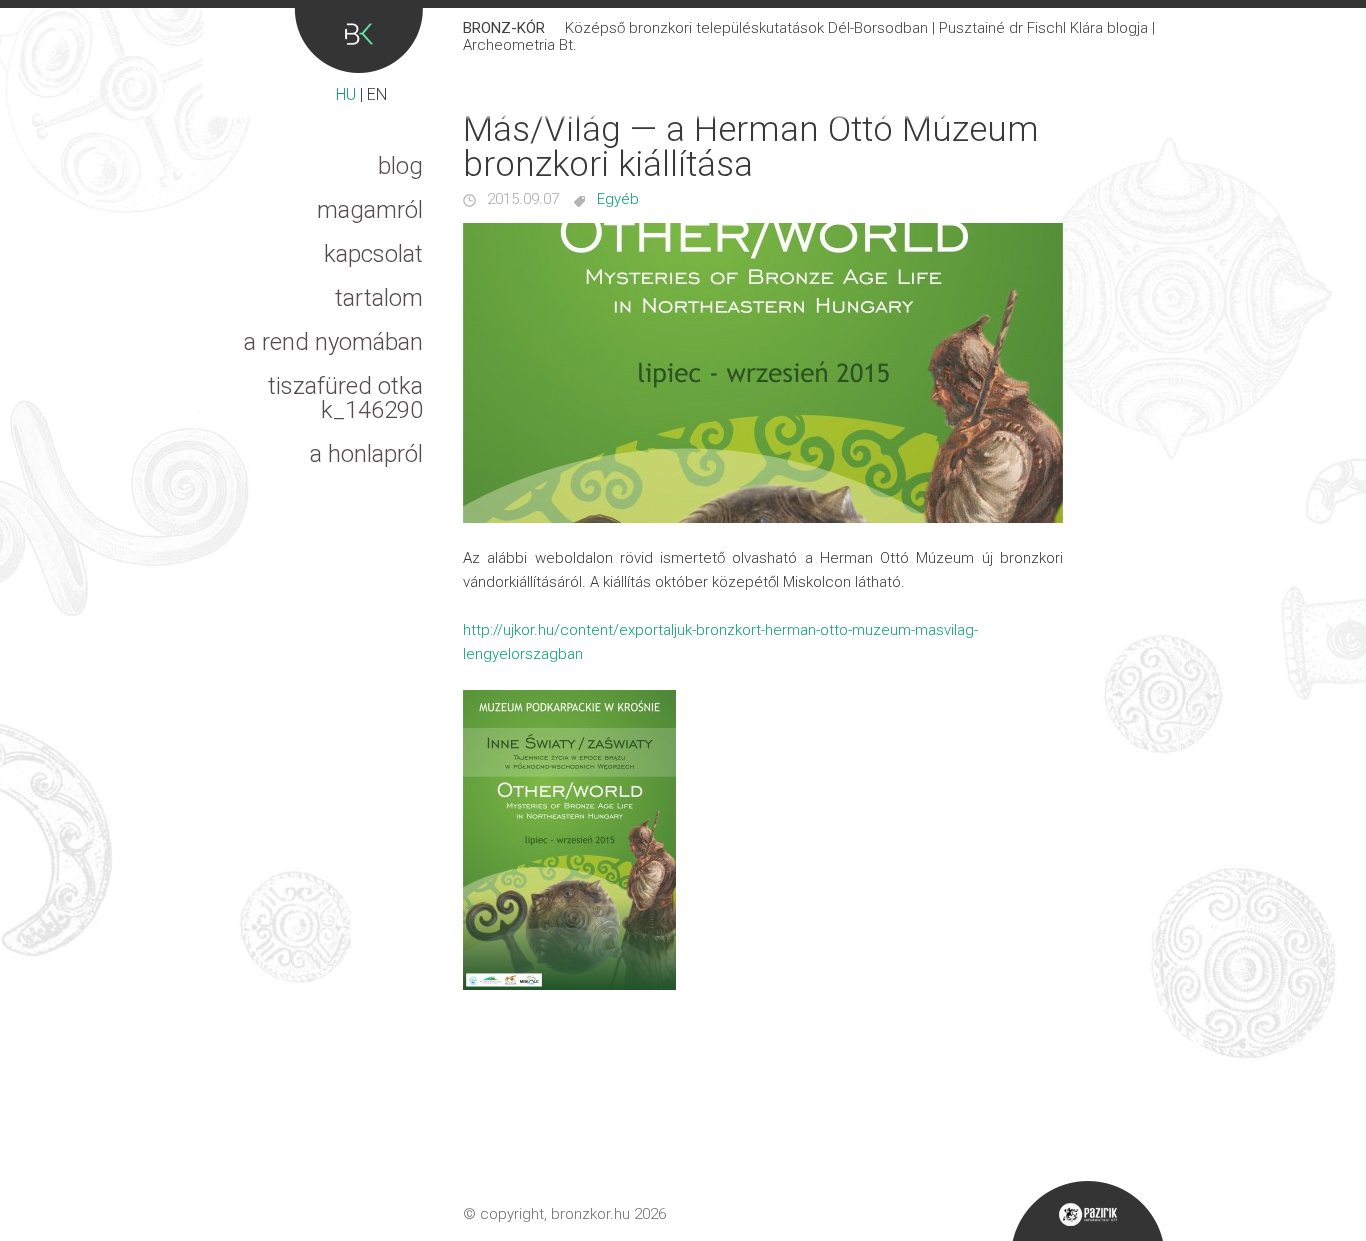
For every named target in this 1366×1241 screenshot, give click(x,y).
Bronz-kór (358, 40)
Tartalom (379, 298)
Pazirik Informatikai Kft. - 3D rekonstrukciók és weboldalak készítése (1087, 1211)
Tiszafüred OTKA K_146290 (345, 398)
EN (377, 94)
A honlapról (366, 454)
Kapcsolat (373, 254)
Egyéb (618, 199)
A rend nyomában (333, 342)
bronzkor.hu (590, 1214)
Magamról (370, 210)
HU (346, 94)
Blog (400, 166)
